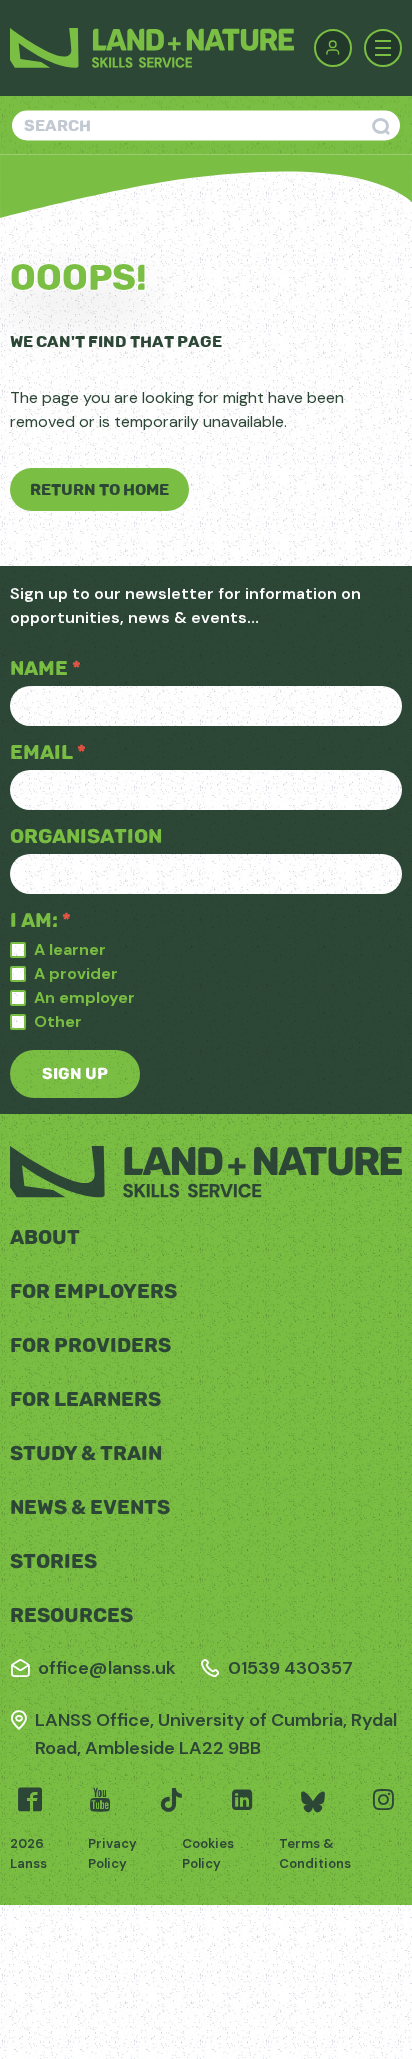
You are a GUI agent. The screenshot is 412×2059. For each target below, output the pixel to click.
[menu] (383, 48)
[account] (333, 48)
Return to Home (99, 489)
